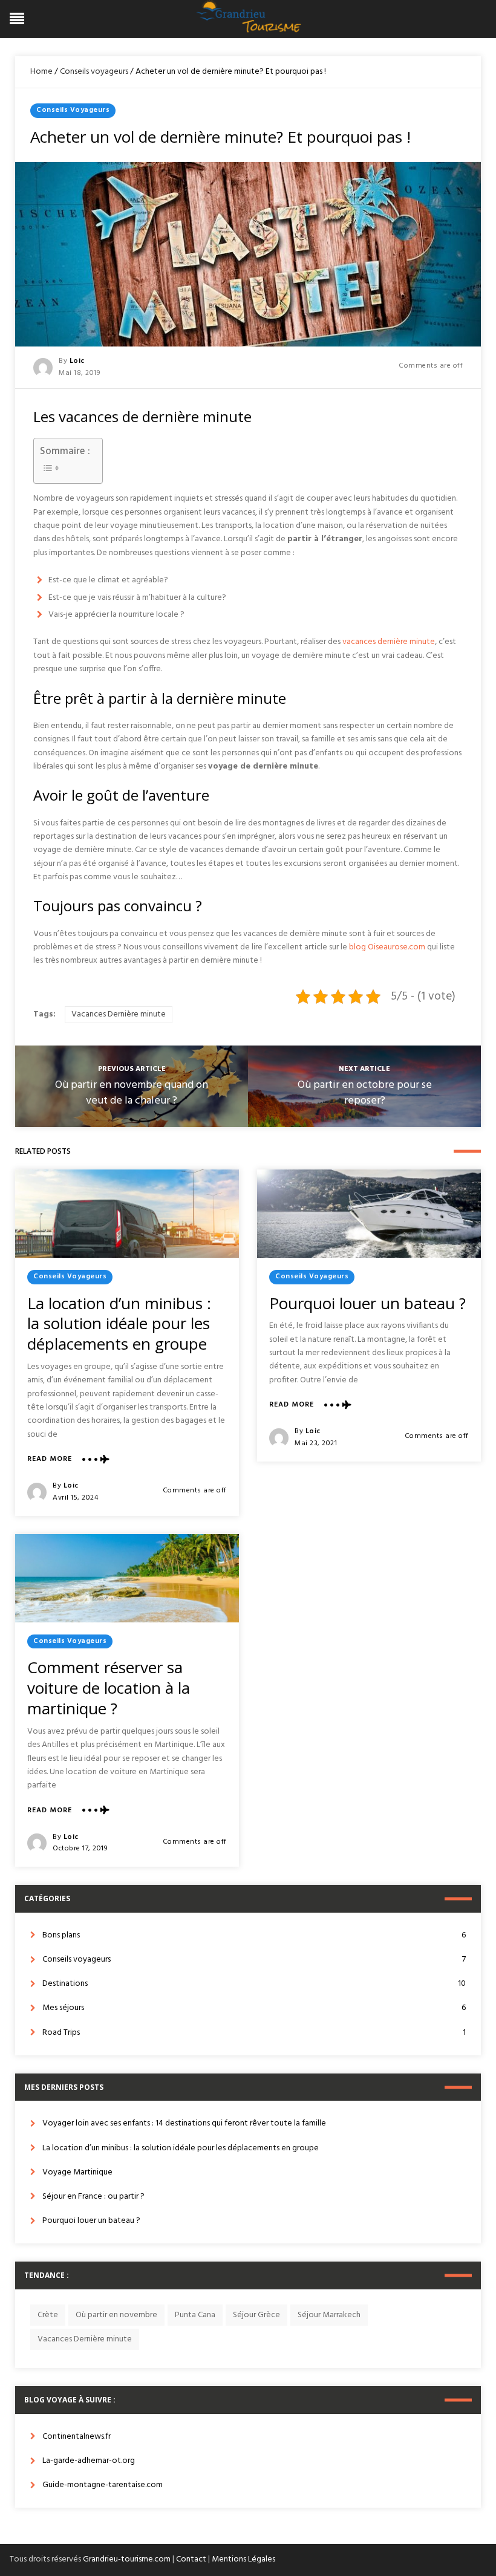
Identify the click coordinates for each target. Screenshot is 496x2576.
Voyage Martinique (77, 2172)
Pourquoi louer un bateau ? (367, 1303)
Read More (50, 1459)
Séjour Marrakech (329, 2315)
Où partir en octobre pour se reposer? (365, 1093)
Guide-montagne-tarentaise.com (103, 2485)
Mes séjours (254, 2008)
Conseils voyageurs (94, 72)
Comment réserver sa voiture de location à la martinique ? (109, 1688)
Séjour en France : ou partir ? (93, 2197)
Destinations (254, 1984)
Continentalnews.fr (77, 2437)
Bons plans (254, 1935)
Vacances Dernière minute (119, 1014)
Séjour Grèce (256, 2315)
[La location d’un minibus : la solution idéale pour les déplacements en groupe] (127, 1214)
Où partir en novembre (116, 2315)
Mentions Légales (243, 2559)
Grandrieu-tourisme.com (127, 2559)
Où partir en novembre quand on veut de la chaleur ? (132, 1093)
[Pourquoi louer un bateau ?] (369, 1214)
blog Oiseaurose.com (387, 947)
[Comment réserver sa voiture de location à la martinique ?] (127, 1578)
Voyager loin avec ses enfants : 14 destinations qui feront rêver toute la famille (184, 2123)
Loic (77, 361)
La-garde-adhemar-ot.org (89, 2461)
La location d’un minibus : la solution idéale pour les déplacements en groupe (119, 1324)
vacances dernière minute (389, 642)
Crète (48, 2315)
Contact (191, 2559)
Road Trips (254, 2033)
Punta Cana (195, 2315)
